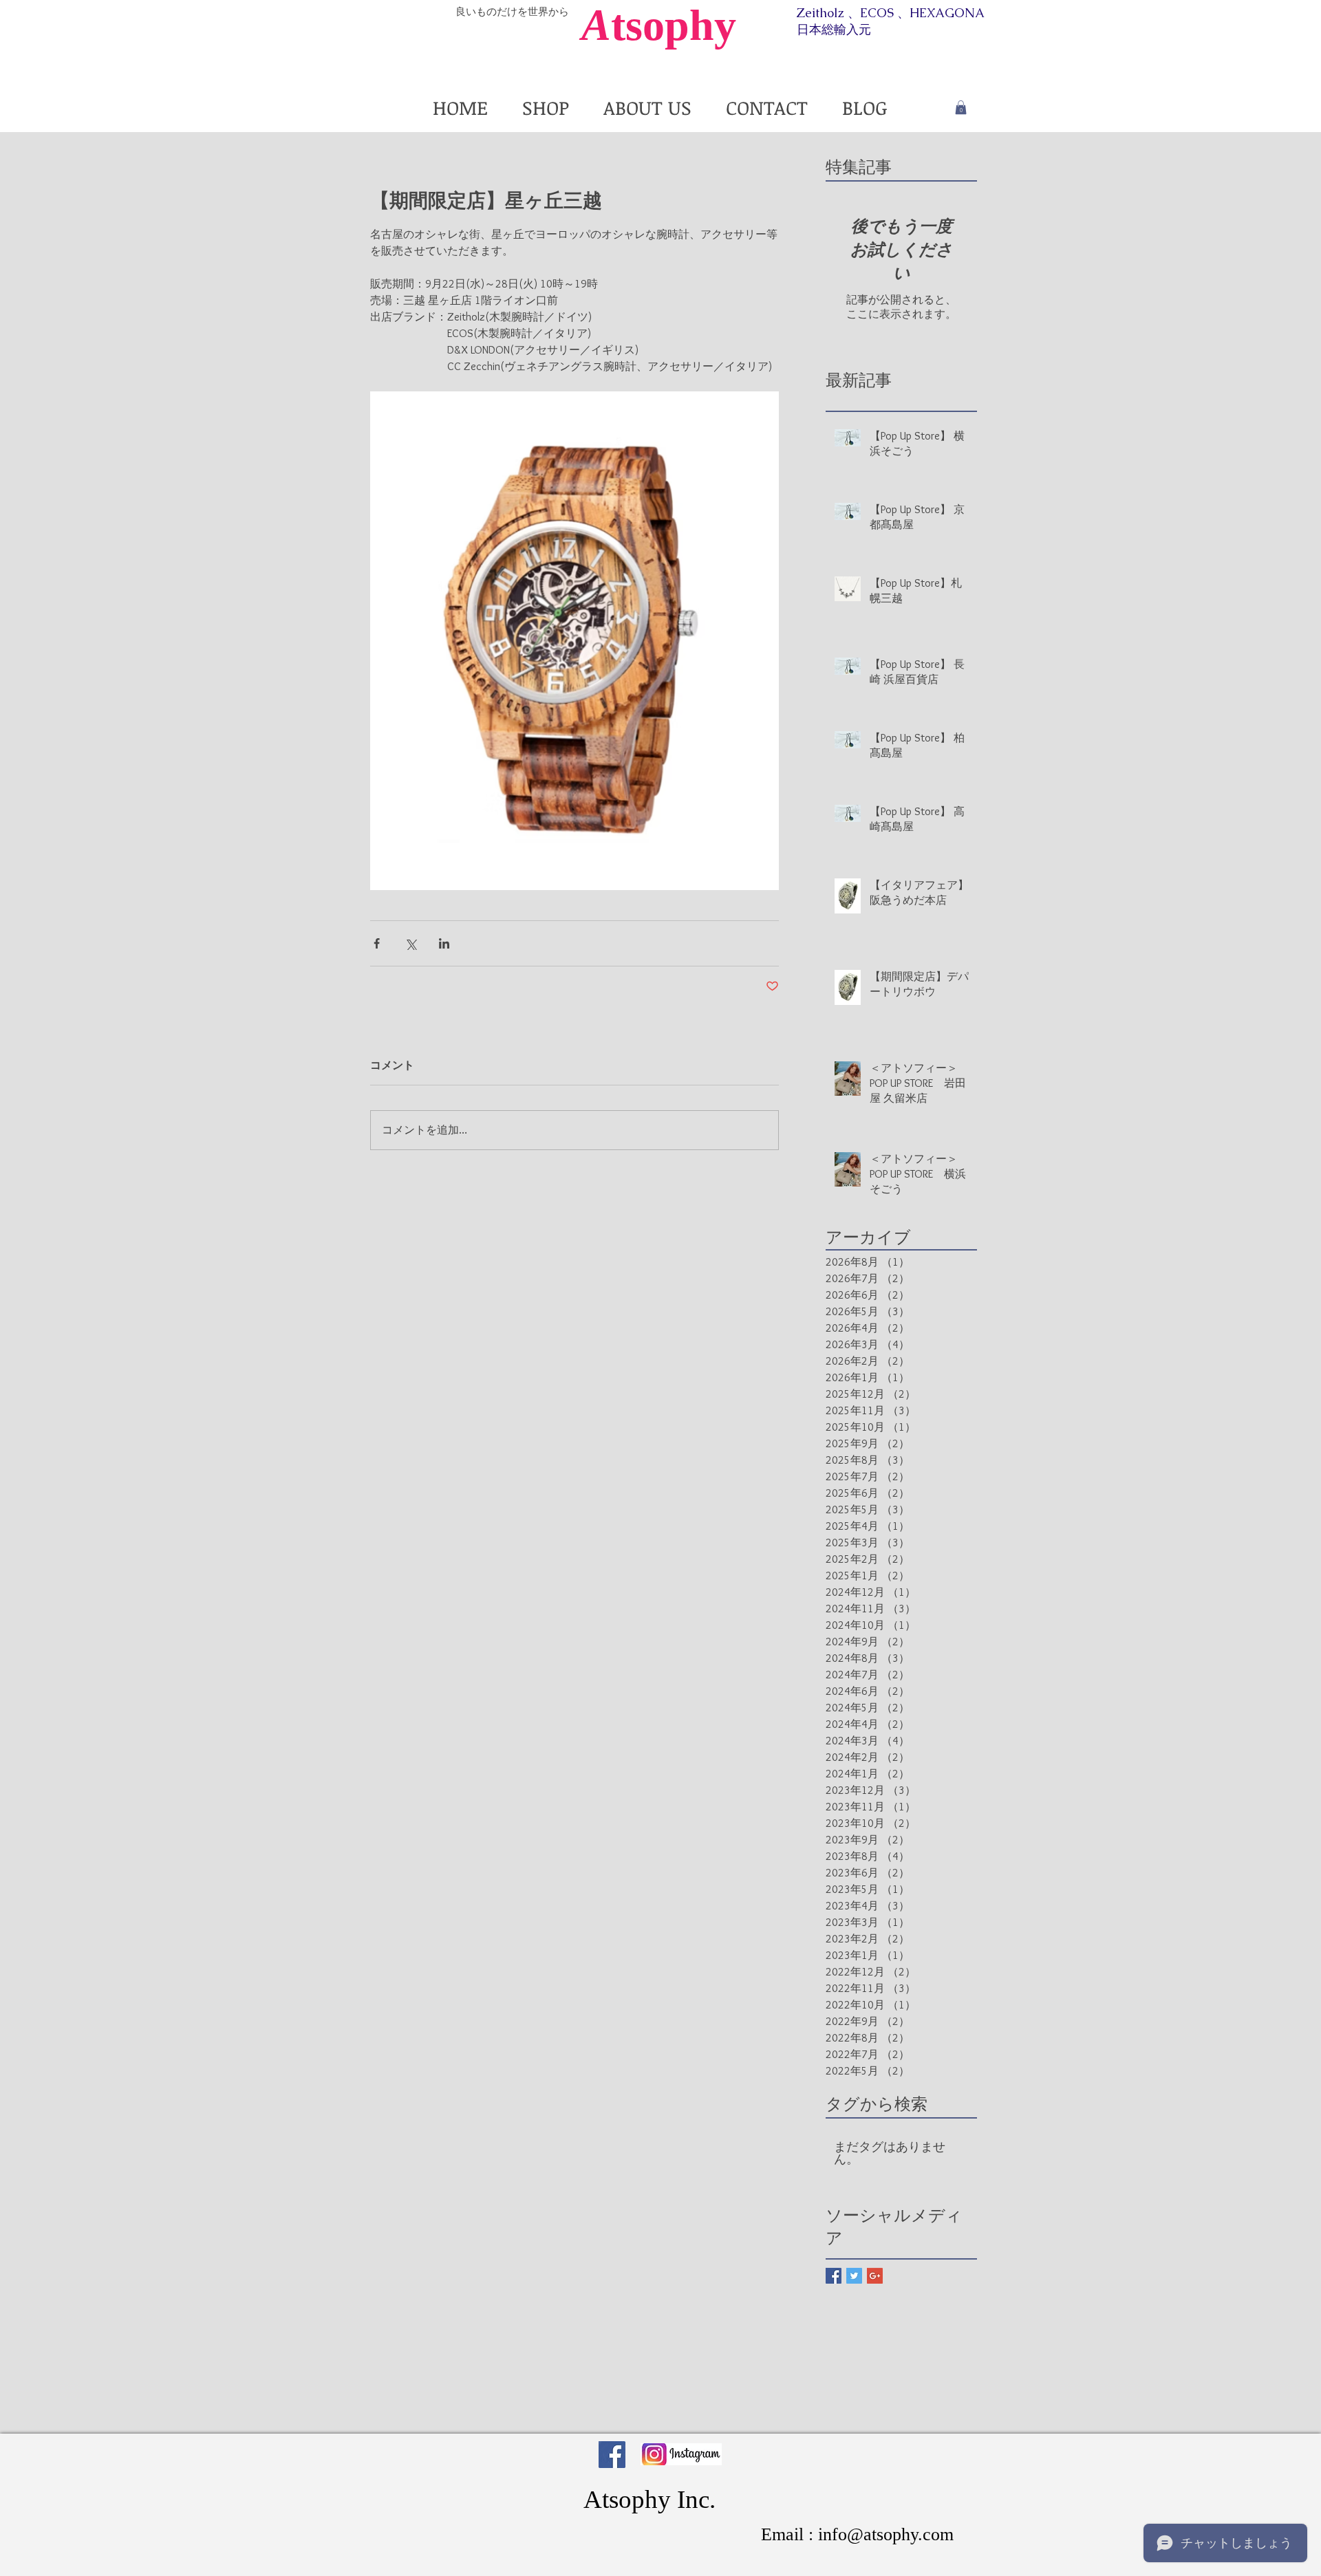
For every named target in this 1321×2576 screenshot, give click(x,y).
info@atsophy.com (886, 2534)
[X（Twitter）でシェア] (410, 943)
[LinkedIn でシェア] (444, 943)
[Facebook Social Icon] (612, 2455)
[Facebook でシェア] (377, 943)
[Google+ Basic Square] (875, 2276)
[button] (961, 107)
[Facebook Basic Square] (834, 2276)
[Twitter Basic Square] (854, 2276)
